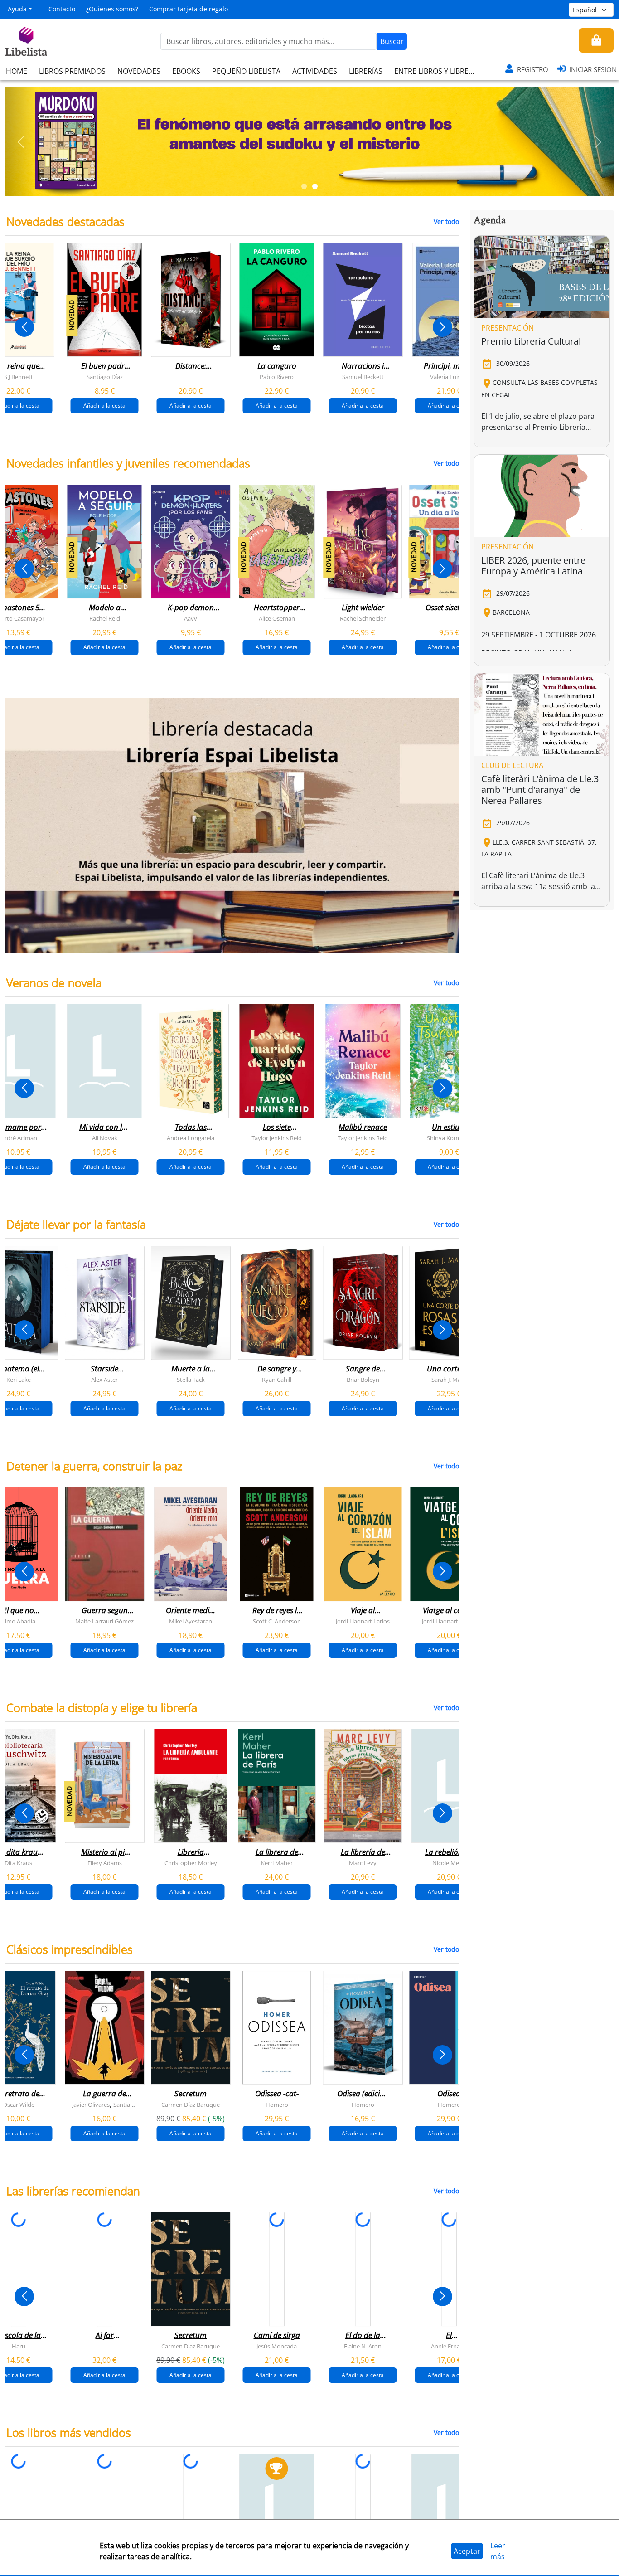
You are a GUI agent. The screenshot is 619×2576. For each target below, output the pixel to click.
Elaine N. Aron (363, 2346)
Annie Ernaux (449, 2346)
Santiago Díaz (105, 377)
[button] (21, 142)
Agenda (490, 220)
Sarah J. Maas (449, 1380)
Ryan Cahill (277, 1380)
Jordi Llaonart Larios (363, 1621)
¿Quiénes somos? (112, 9)
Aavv (191, 618)
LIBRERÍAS (366, 71)
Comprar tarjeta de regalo (189, 9)
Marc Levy (363, 1863)
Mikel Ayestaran (191, 1621)
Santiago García (134, 2105)
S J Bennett (19, 377)
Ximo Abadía (18, 1621)
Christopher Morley (191, 1863)
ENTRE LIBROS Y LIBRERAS (438, 71)
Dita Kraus (18, 1863)
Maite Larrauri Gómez (104, 1621)
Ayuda (17, 9)
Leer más (498, 2551)
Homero (277, 2105)
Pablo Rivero (277, 377)
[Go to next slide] (442, 327)
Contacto (62, 9)
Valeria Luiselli (449, 377)
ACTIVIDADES (315, 71)
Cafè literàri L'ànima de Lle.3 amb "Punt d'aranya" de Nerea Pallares (540, 790)
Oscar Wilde (19, 2105)
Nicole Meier (449, 1863)
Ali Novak (105, 1138)
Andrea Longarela (191, 1138)
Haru (19, 2346)
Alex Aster (104, 1380)
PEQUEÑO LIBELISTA (246, 71)
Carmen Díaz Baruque (191, 2105)
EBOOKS (186, 71)
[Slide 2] (315, 186)
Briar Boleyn (363, 1380)
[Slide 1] (304, 186)
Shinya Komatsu (449, 1138)
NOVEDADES (139, 71)
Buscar (392, 41)
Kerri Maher (277, 1863)
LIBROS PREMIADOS (72, 71)
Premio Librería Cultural (531, 341)
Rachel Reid (105, 618)
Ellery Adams (105, 1863)
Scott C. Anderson (277, 1621)
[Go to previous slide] (24, 327)
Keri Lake (19, 1380)
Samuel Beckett (363, 377)
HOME (17, 71)
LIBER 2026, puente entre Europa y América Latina (533, 566)
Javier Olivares (91, 2105)
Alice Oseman (277, 618)
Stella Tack (191, 1380)
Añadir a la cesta (104, 406)
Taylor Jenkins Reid (277, 1138)
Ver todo (446, 221)
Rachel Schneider (363, 618)
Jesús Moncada (277, 2346)
